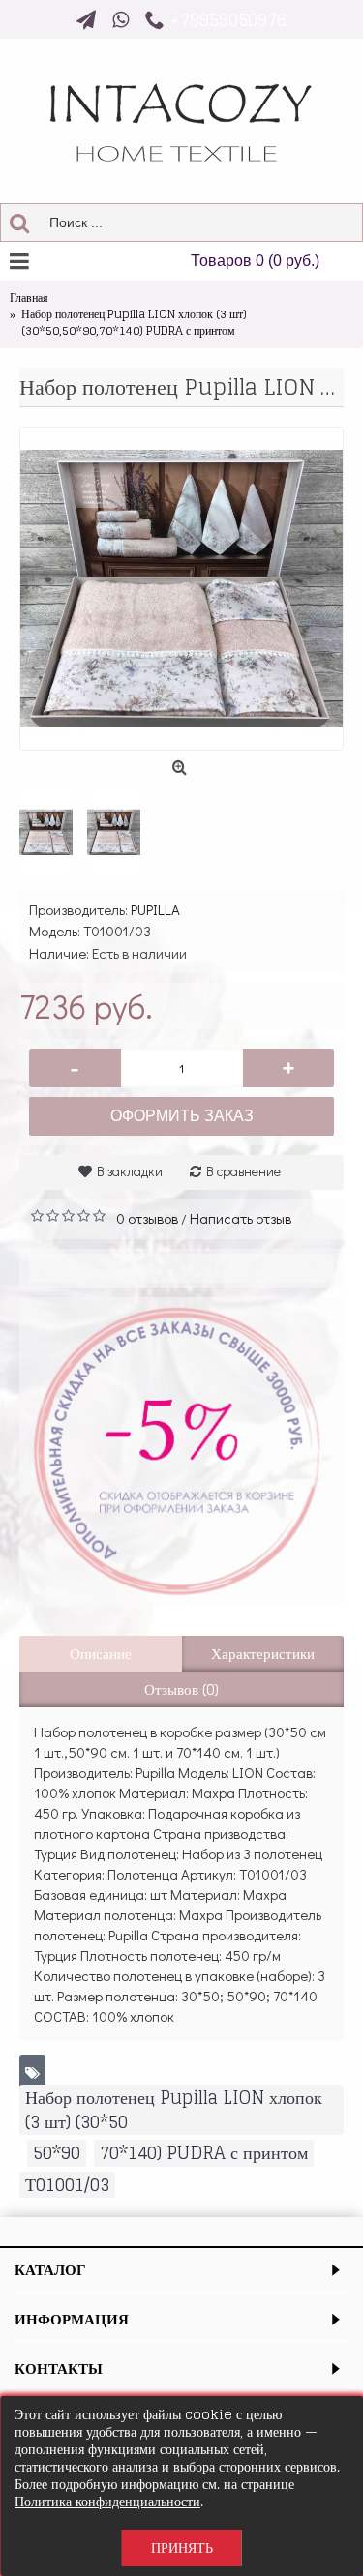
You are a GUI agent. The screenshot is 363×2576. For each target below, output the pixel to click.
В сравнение (243, 1171)
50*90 (57, 2153)
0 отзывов (147, 1218)
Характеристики (263, 1654)
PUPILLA (155, 909)
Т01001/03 (67, 2185)
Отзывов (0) (181, 1689)
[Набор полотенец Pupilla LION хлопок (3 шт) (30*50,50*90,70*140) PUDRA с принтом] (181, 589)
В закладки (130, 1171)
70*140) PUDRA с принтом (204, 2153)
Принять (182, 2547)
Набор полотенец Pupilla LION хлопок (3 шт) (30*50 (174, 2110)
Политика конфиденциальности (107, 2501)
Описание (101, 1654)
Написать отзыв (241, 1218)
